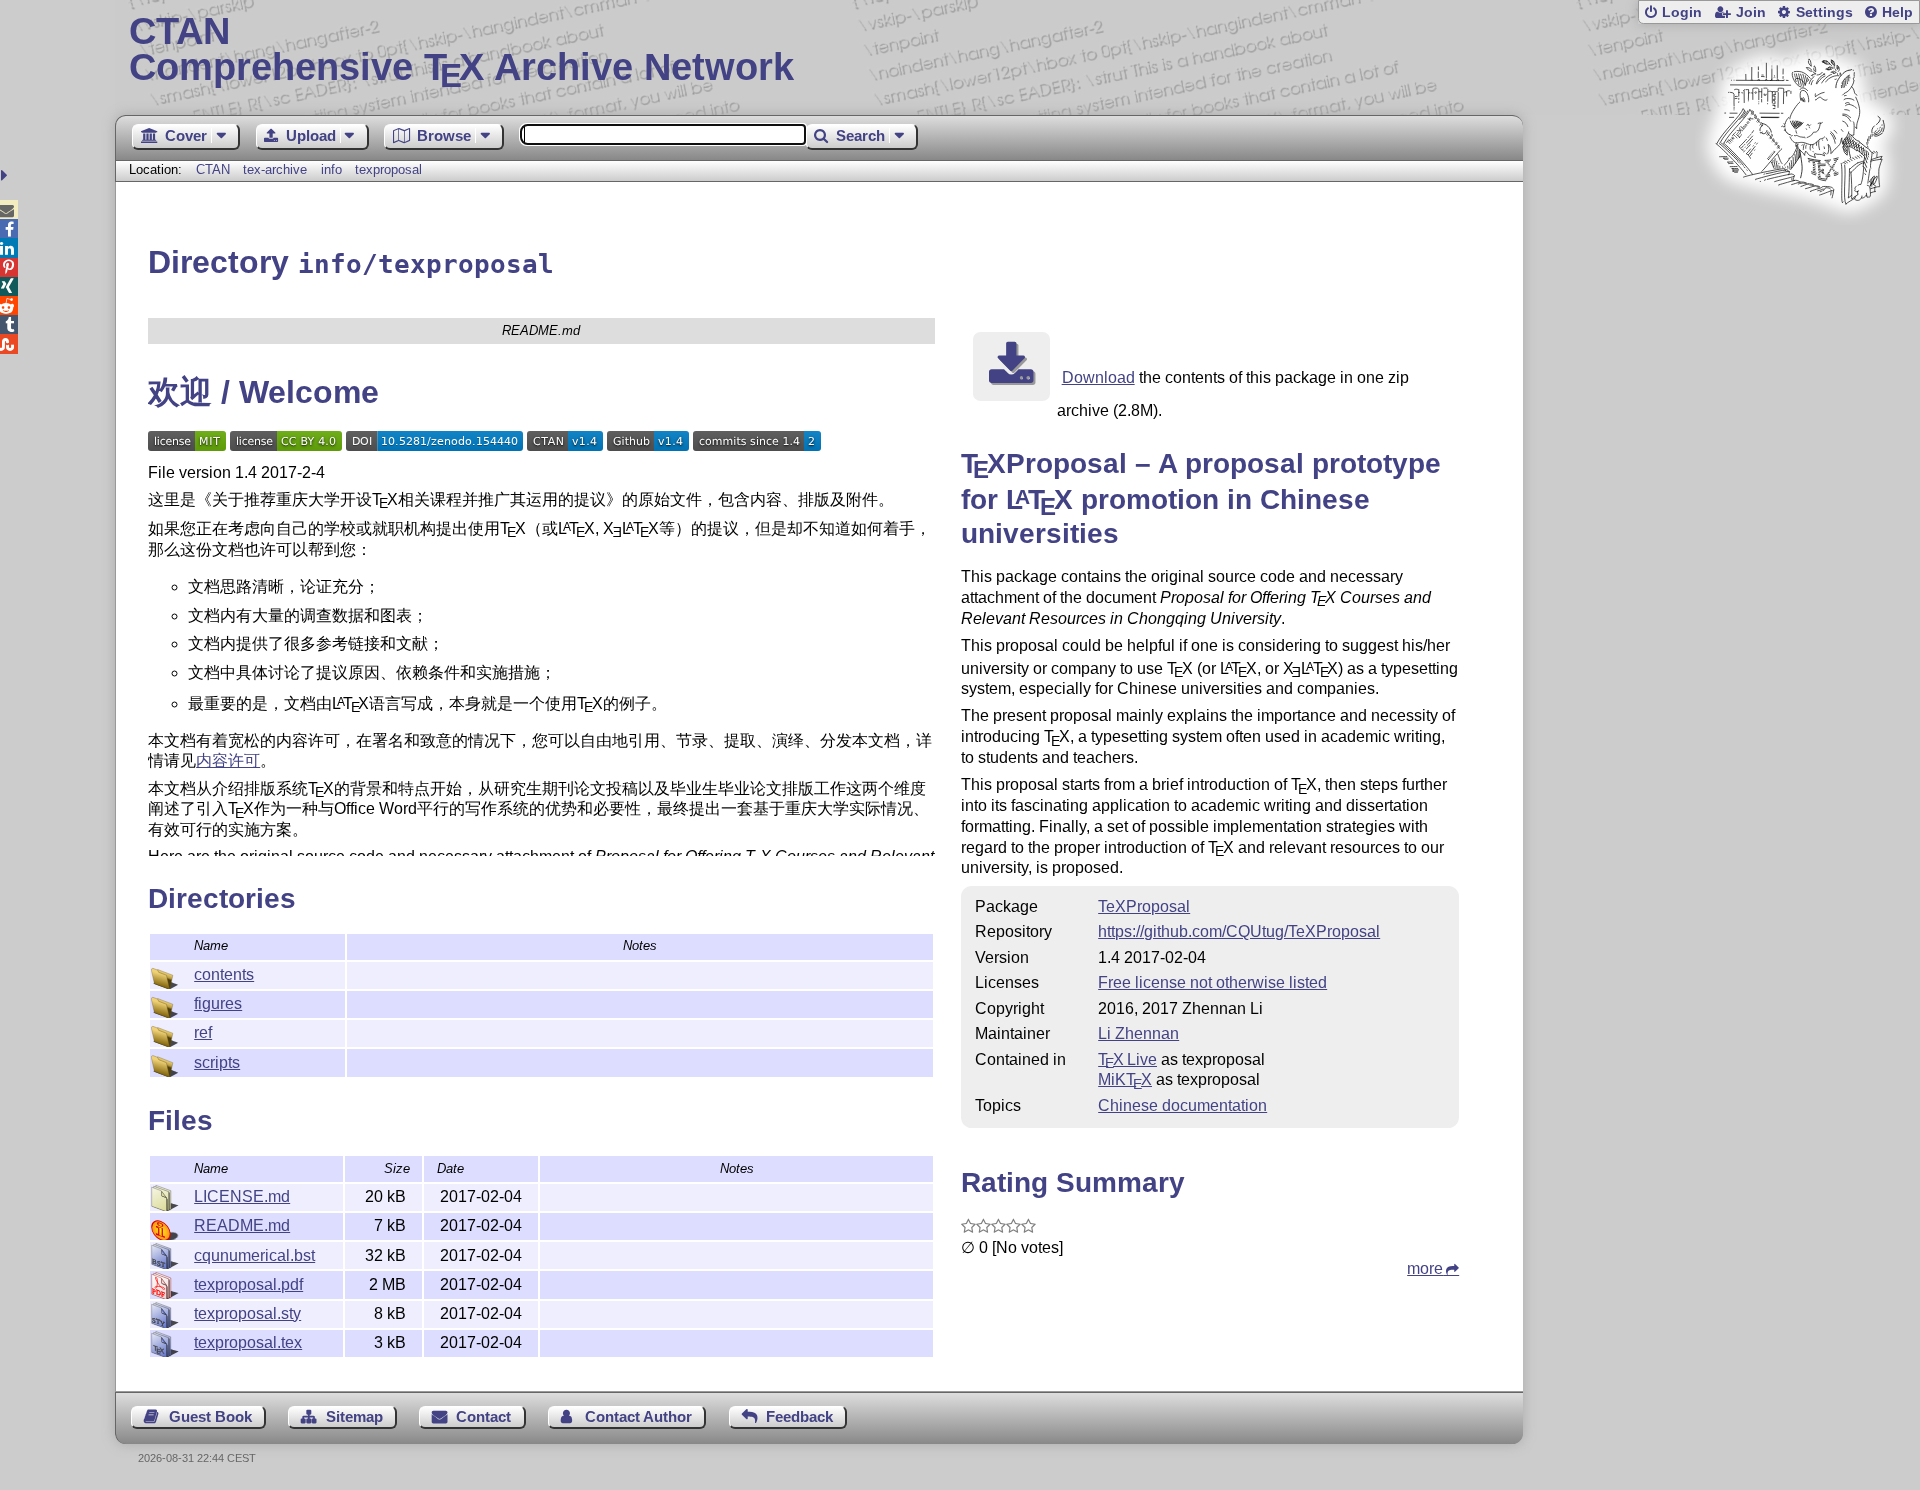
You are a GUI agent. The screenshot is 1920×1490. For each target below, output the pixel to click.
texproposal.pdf (248, 1284)
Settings (1824, 12)
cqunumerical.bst (254, 1255)
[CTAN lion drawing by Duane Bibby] (1800, 242)
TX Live (1127, 1059)
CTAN (213, 169)
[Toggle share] (6, 175)
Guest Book (210, 1416)
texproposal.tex (248, 1342)
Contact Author (638, 1416)
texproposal (388, 169)
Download (1098, 377)
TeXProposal (1144, 906)
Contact (483, 1416)
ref (203, 1032)
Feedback (799, 1416)
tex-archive (275, 169)
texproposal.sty (247, 1313)
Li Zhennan (1138, 1033)
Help (1897, 12)
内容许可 (228, 760)
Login (1682, 12)
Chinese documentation (1182, 1105)
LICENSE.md (242, 1196)
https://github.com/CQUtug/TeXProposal (1239, 931)
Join (1751, 12)
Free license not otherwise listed (1212, 982)
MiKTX (1125, 1079)
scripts (217, 1062)
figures (218, 1003)
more (1425, 1268)
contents (224, 974)
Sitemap (354, 1416)
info (331, 169)
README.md (242, 1225)
